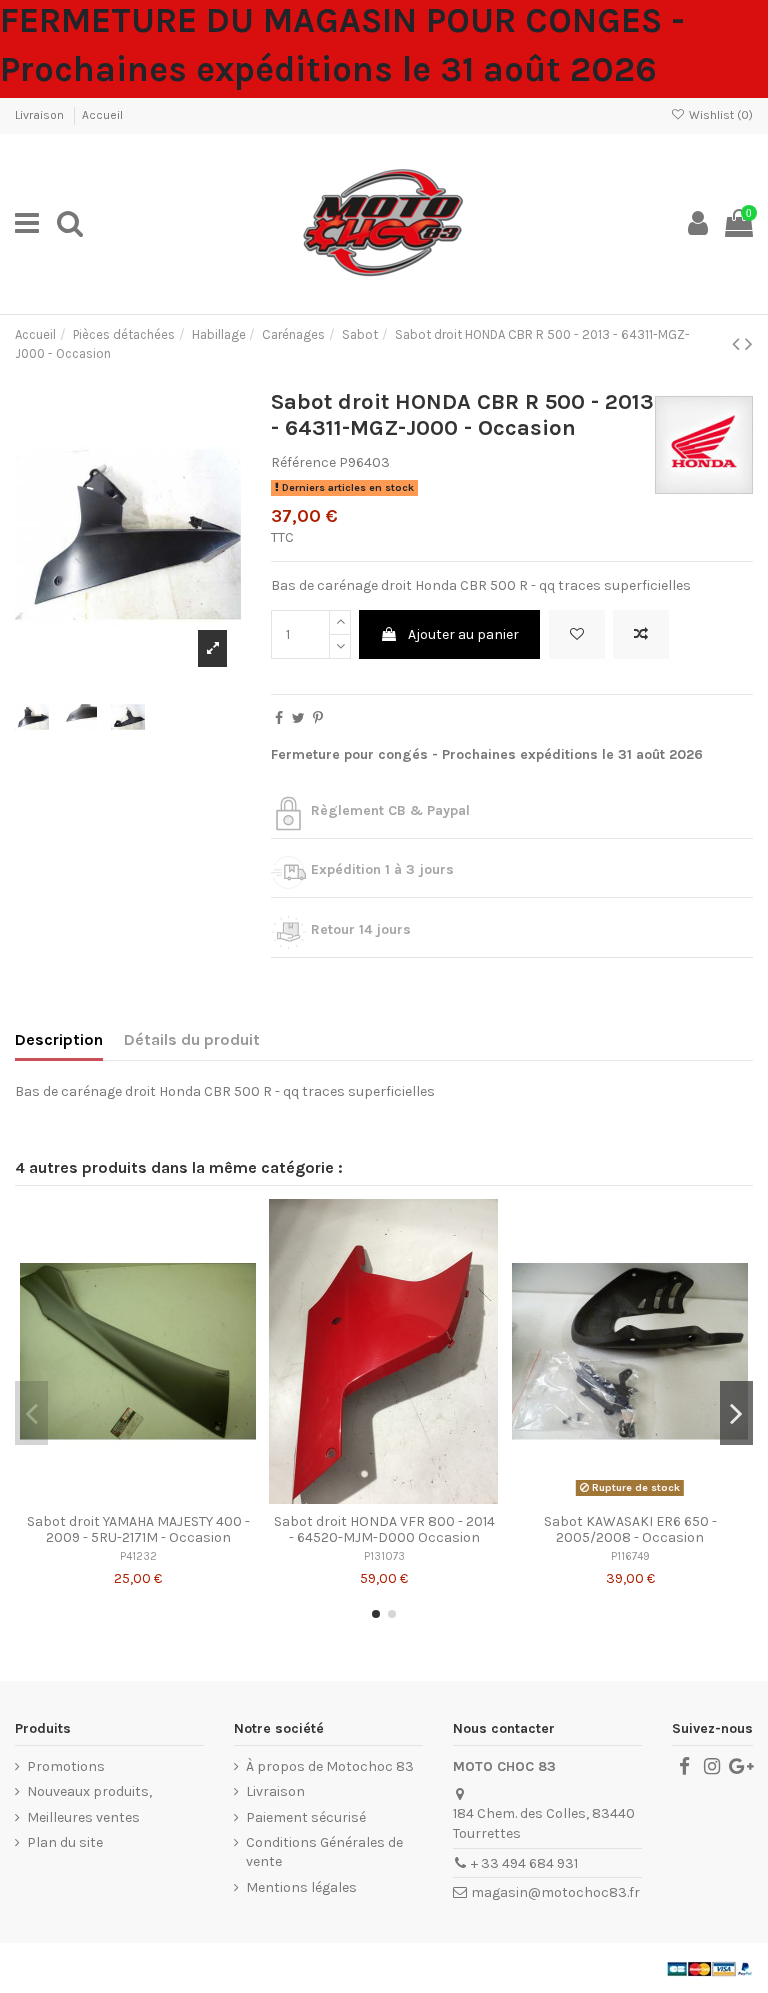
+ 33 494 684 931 (524, 1863)
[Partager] (279, 718)
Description (59, 1039)
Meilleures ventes (83, 1817)
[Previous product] (738, 344)
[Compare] (138, 1497)
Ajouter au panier (463, 634)
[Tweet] (298, 718)
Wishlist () (719, 115)
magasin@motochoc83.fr (555, 1892)
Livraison (41, 115)
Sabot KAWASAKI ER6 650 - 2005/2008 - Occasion (630, 1530)
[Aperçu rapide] (166, 1497)
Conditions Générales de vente (324, 1852)
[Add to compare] (641, 634)
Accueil (102, 115)
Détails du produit (192, 1039)
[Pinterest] (318, 718)
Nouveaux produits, (89, 1791)
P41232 (138, 1556)
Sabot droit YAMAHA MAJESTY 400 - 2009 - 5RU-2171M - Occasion (138, 1530)
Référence (303, 462)
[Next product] (749, 344)
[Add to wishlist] (577, 634)
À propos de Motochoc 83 (330, 1766)
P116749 (630, 1556)
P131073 (384, 1556)
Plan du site (65, 1842)
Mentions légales (301, 1887)
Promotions (66, 1766)
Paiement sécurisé (306, 1817)
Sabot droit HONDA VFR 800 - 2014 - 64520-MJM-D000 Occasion (384, 1530)
